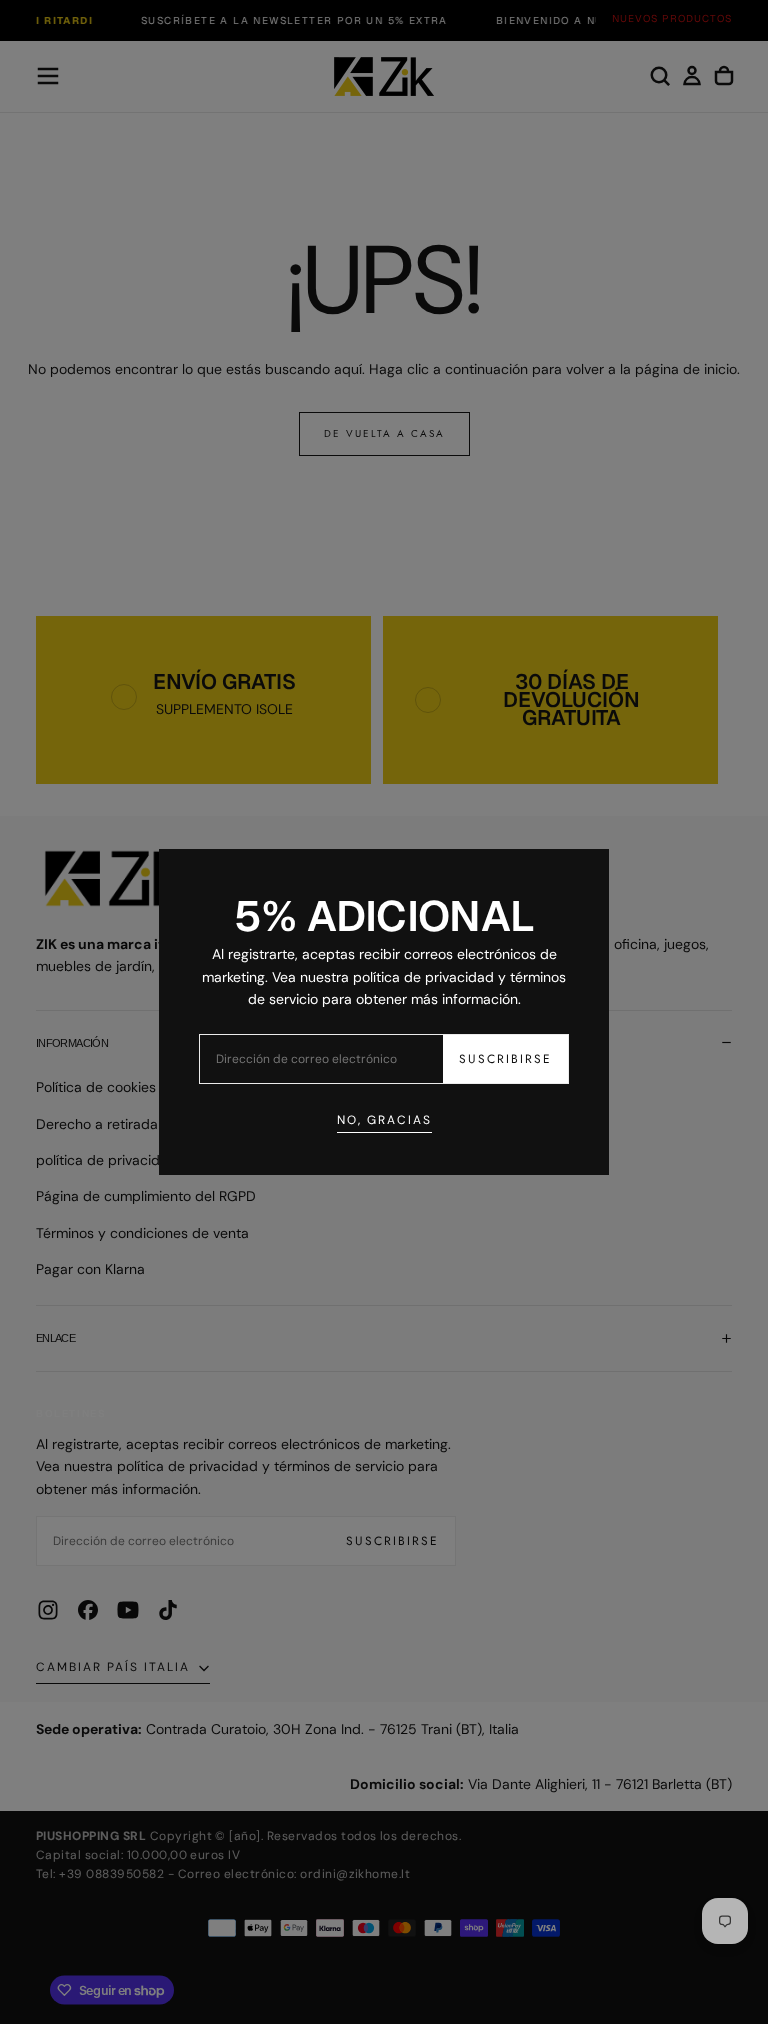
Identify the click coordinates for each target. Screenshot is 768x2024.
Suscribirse (505, 1059)
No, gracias (384, 1120)
